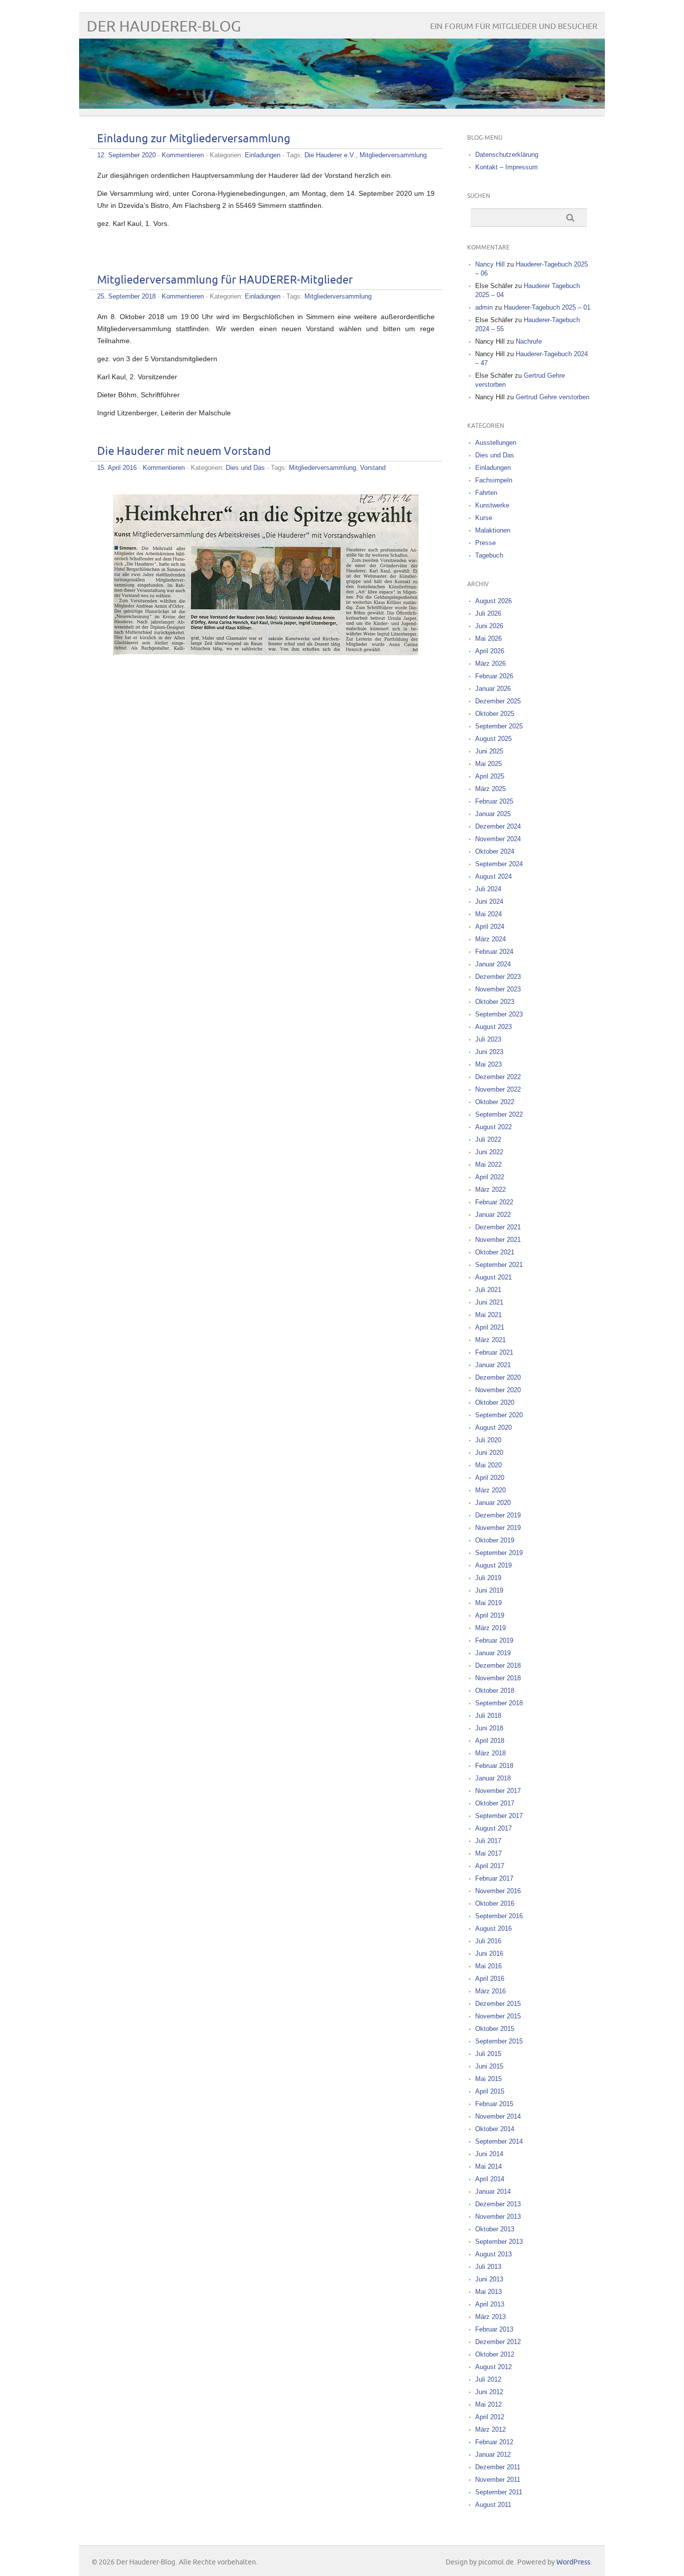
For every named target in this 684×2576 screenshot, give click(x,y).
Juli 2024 (488, 889)
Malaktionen (493, 530)
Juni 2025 (489, 751)
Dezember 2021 (498, 1227)
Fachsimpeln (494, 480)
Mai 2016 (488, 1966)
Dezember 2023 (498, 977)
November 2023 (498, 989)
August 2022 (493, 1127)
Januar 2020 (493, 1503)
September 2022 (499, 1114)
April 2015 (490, 2091)
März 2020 (490, 1490)
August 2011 (493, 2505)
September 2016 (499, 1916)
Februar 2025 (494, 801)
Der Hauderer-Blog (164, 27)
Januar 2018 (493, 1778)
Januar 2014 (493, 2192)
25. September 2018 (126, 296)
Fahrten (486, 493)
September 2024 (499, 864)
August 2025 (493, 739)
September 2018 (499, 1703)
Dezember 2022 (498, 1077)
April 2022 (490, 1177)
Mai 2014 (488, 2166)
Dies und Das (245, 468)
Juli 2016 (488, 1941)
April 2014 (490, 2179)
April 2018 (490, 1741)
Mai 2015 (488, 2079)
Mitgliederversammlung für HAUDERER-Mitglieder (225, 280)
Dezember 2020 (498, 1377)
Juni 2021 (489, 1302)
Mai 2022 (488, 1165)
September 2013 (499, 2242)
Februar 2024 (494, 952)
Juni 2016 (489, 1954)
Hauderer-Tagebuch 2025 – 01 (547, 307)
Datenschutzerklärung (507, 155)
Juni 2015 (489, 2066)
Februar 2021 (494, 1352)
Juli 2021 (488, 1290)
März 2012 (490, 2429)
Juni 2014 (489, 2154)
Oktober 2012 (495, 2354)
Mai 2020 (488, 1465)
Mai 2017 (488, 1853)
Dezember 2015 (498, 2004)
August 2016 (493, 1928)
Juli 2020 (488, 1440)
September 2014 (499, 2141)
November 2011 (498, 2480)
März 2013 (490, 2317)
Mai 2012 (488, 2404)
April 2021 (490, 1327)
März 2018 (490, 1753)
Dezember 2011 (498, 2467)
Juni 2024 (489, 901)
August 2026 (493, 601)
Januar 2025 (493, 814)
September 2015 (499, 2041)
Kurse (484, 518)
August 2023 (493, 1027)
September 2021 (499, 1265)
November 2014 (498, 2116)
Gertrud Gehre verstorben (553, 397)
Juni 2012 (489, 2392)
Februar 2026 (494, 676)
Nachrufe (529, 341)
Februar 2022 (494, 1202)
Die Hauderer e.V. (330, 155)
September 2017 (499, 1816)
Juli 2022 (488, 1139)
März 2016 (490, 1991)
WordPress (573, 2562)
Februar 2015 (494, 2104)
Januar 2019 (493, 1653)
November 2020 (498, 1390)
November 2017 (498, 1791)
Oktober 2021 (495, 1252)
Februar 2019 (494, 1640)
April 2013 (490, 2304)
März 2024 (490, 939)
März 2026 (490, 664)
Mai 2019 (488, 1603)
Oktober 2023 (495, 1002)
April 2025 (490, 776)
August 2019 (493, 1565)
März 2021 (490, 1340)
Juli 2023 (488, 1039)
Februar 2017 (494, 1878)
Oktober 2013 (495, 2229)
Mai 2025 (488, 764)
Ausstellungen (496, 443)
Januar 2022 (493, 1215)
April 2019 (490, 1615)
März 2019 (490, 1628)
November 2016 (498, 1891)
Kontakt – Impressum (506, 167)
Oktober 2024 (495, 851)
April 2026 (490, 651)
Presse (485, 543)
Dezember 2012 (498, 2342)
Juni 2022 (489, 1152)
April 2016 (490, 1979)
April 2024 (490, 927)
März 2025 (490, 789)
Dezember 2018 (498, 1665)
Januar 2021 (493, 1365)
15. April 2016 (117, 468)
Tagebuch (489, 555)
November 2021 (498, 1240)
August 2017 (493, 1828)
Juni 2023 (489, 1052)
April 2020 (490, 1478)
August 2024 (493, 876)
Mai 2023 (488, 1064)
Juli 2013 (488, 2267)
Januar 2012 (493, 2455)
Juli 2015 (488, 2054)
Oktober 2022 (495, 1102)
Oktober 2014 (495, 2129)
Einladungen (263, 155)
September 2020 (499, 1415)
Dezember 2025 (498, 701)
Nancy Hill (490, 264)
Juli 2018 (488, 1716)
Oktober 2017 (495, 1803)
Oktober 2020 (495, 1402)
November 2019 (498, 1528)
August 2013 (493, 2254)
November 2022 (498, 1089)
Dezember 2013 (498, 2204)
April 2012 (490, 2417)
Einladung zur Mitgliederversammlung (194, 139)
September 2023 (499, 1014)
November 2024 (498, 839)
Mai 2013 (488, 2292)
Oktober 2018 (495, 1691)
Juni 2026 (489, 626)
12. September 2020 (126, 155)
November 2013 (498, 2217)
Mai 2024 (488, 914)
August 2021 (493, 1277)
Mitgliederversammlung (393, 155)
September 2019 (499, 1553)
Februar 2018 (494, 1766)
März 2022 (490, 1190)
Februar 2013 (494, 2329)
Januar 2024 (493, 964)
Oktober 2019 (495, 1540)
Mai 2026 (488, 638)
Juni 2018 (489, 1728)
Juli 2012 (488, 2379)
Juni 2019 (489, 1590)
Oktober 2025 (495, 714)
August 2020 (493, 1428)
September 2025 (499, 726)
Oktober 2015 (495, 2029)
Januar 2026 (493, 689)
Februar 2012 (494, 2442)
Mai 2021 (488, 1315)
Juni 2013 (489, 2279)
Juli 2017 (488, 1841)
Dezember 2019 (498, 1515)
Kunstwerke (492, 505)
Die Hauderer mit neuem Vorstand (184, 452)
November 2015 (498, 2016)
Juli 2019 (488, 1578)
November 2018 (498, 1678)
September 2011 (499, 2492)
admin (484, 307)
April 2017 (490, 1866)
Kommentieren (183, 155)
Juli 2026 (488, 613)
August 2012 (493, 2367)
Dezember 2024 (498, 826)
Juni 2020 (489, 1453)
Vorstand (373, 468)
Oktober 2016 (495, 1903)
